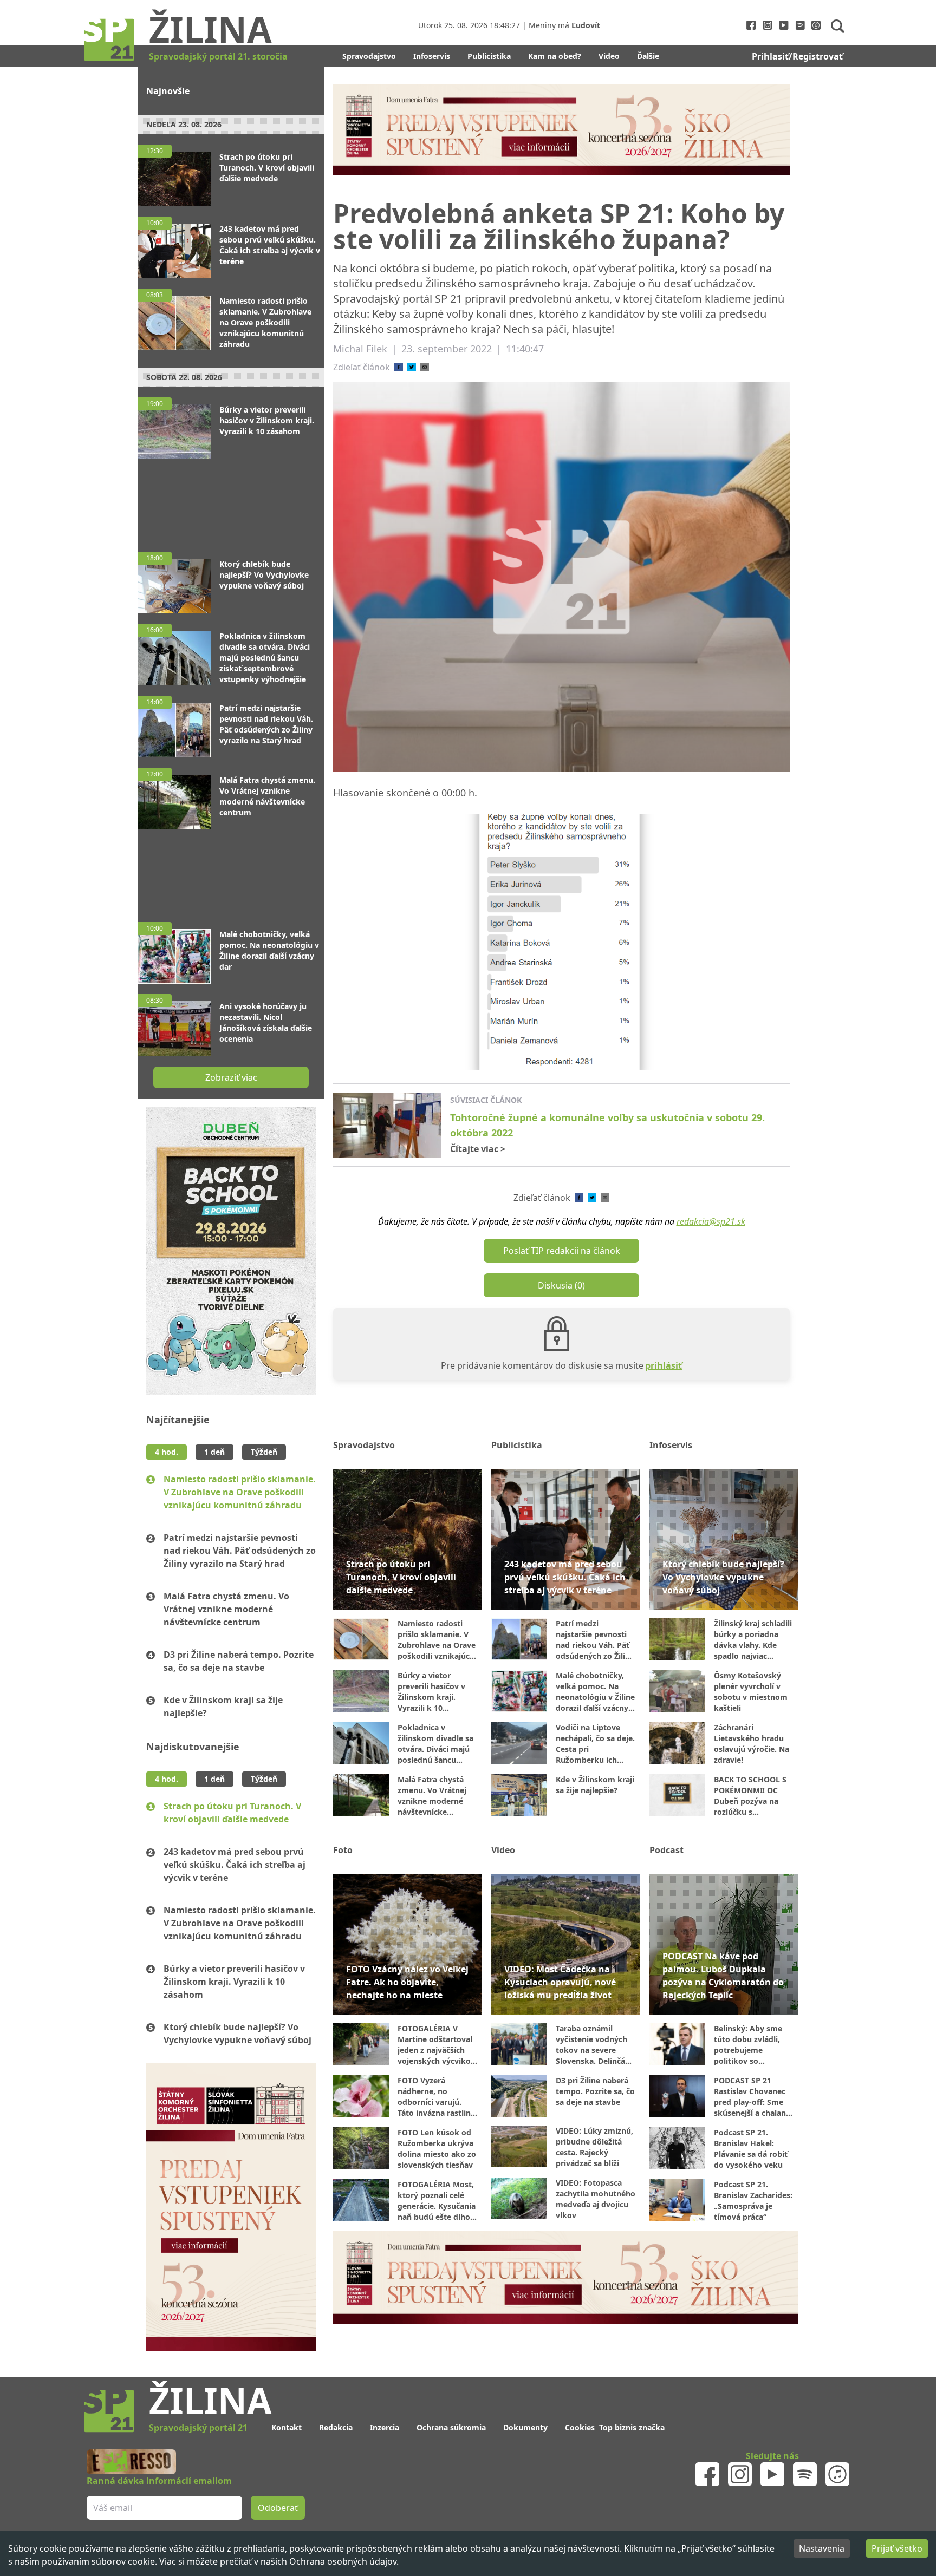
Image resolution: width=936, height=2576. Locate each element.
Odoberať (550, 1330)
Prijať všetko (897, 2548)
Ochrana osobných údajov (343, 2561)
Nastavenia (822, 2548)
